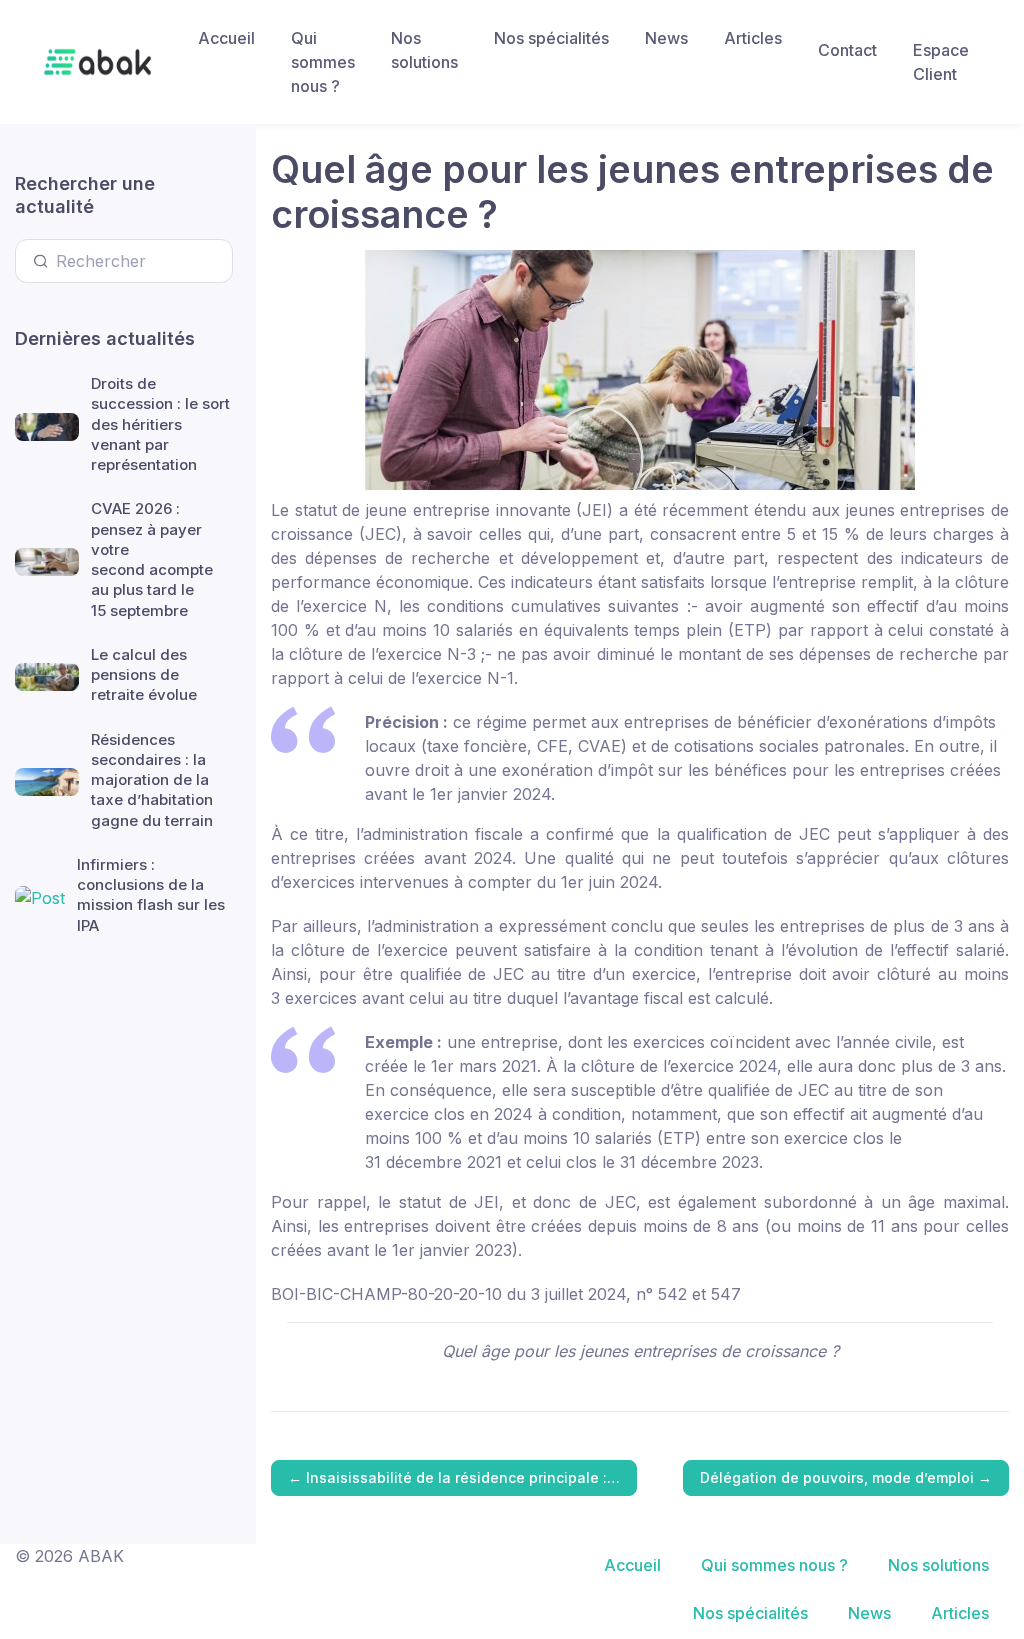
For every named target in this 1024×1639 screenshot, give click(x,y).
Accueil (226, 38)
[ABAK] (97, 62)
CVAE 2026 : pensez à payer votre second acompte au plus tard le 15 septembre (152, 559)
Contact (847, 50)
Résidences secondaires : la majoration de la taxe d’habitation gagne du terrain (152, 780)
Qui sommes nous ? (323, 62)
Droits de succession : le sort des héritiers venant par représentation (160, 424)
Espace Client (941, 62)
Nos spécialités (551, 38)
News (666, 38)
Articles (753, 38)
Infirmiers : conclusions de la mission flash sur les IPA (151, 895)
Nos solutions (424, 50)
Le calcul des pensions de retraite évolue (144, 675)
